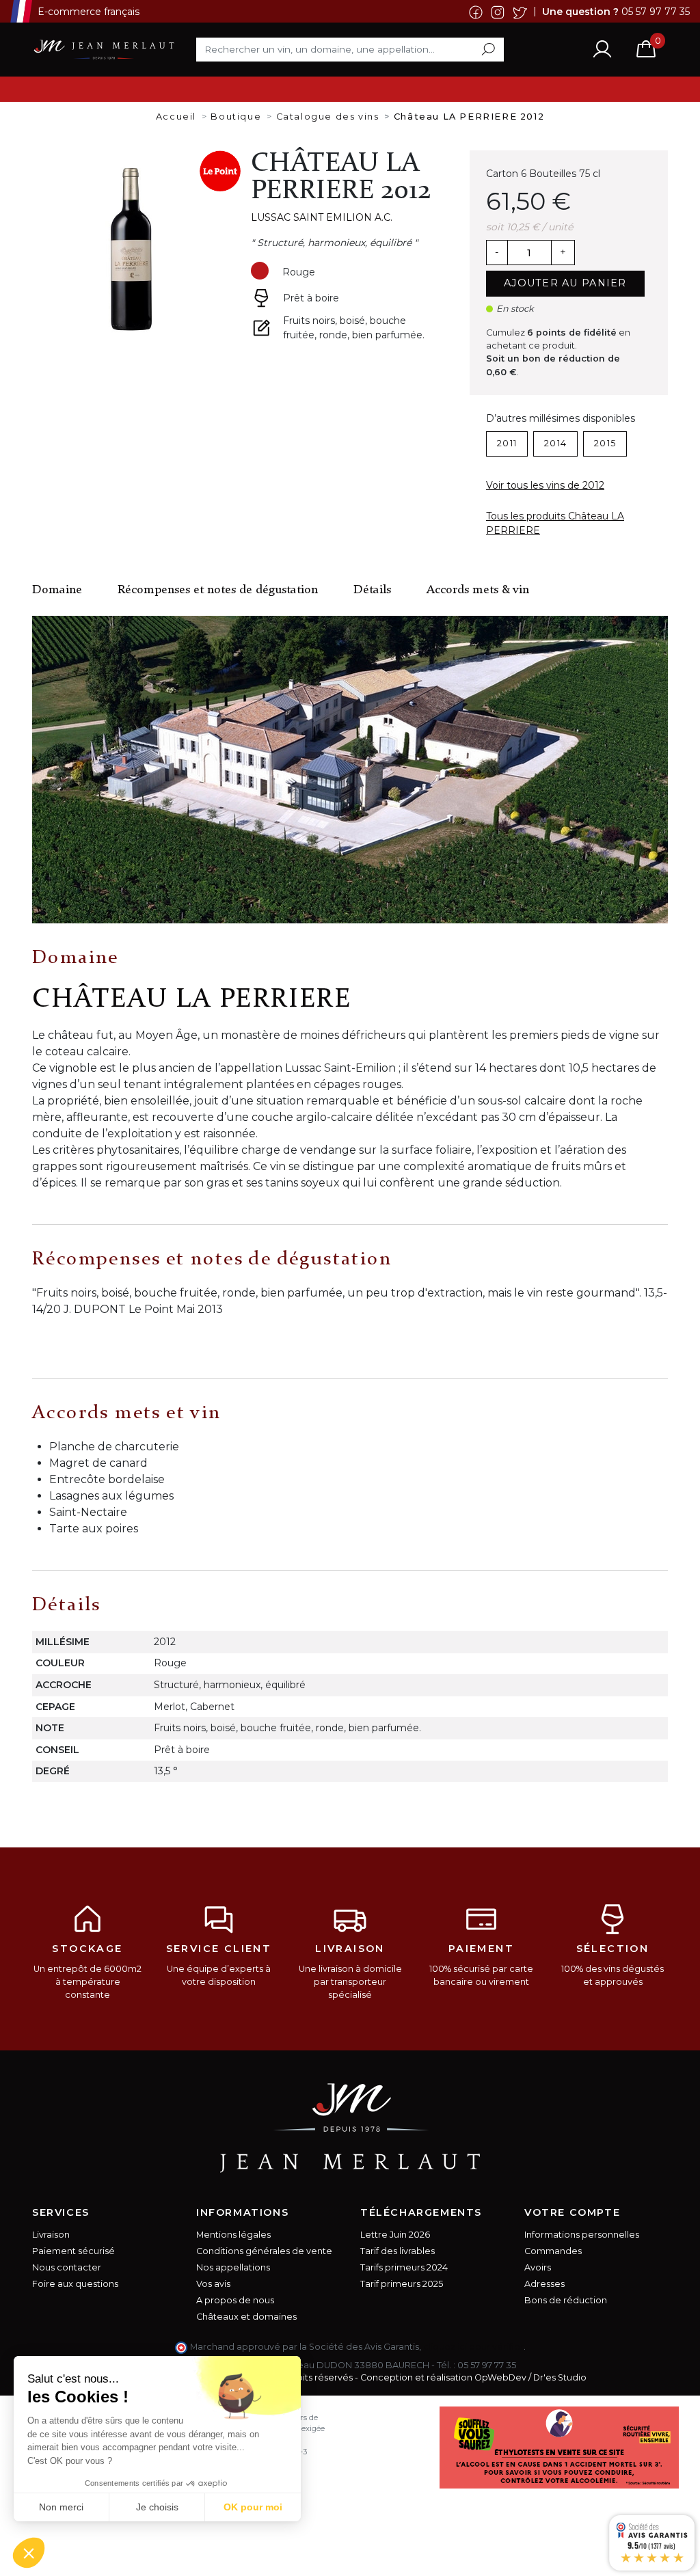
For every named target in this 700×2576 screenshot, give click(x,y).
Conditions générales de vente (264, 2251)
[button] (29, 2553)
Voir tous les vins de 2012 (545, 485)
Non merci (61, 2507)
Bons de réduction (566, 2300)
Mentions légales (233, 2235)
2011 (507, 443)
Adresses (544, 2284)
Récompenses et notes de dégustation (218, 590)
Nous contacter (67, 2267)
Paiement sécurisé (73, 2251)
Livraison (51, 2235)
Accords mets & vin (478, 590)
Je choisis (157, 2507)
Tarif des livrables (398, 2251)
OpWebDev (500, 2377)
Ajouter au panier (565, 283)
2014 (555, 443)
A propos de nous (235, 2300)
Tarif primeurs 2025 (402, 2284)
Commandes (553, 2251)
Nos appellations (233, 2267)
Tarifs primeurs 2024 (404, 2267)
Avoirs (538, 2267)
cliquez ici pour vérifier (473, 2347)
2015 (605, 443)
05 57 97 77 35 (656, 11)
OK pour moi (253, 2507)
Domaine (57, 590)
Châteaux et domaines (246, 2317)
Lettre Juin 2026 (395, 2235)
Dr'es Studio (560, 2377)
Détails (372, 590)
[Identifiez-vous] (602, 49)
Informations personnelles (582, 2235)
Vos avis (213, 2284)
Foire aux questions (75, 2284)
